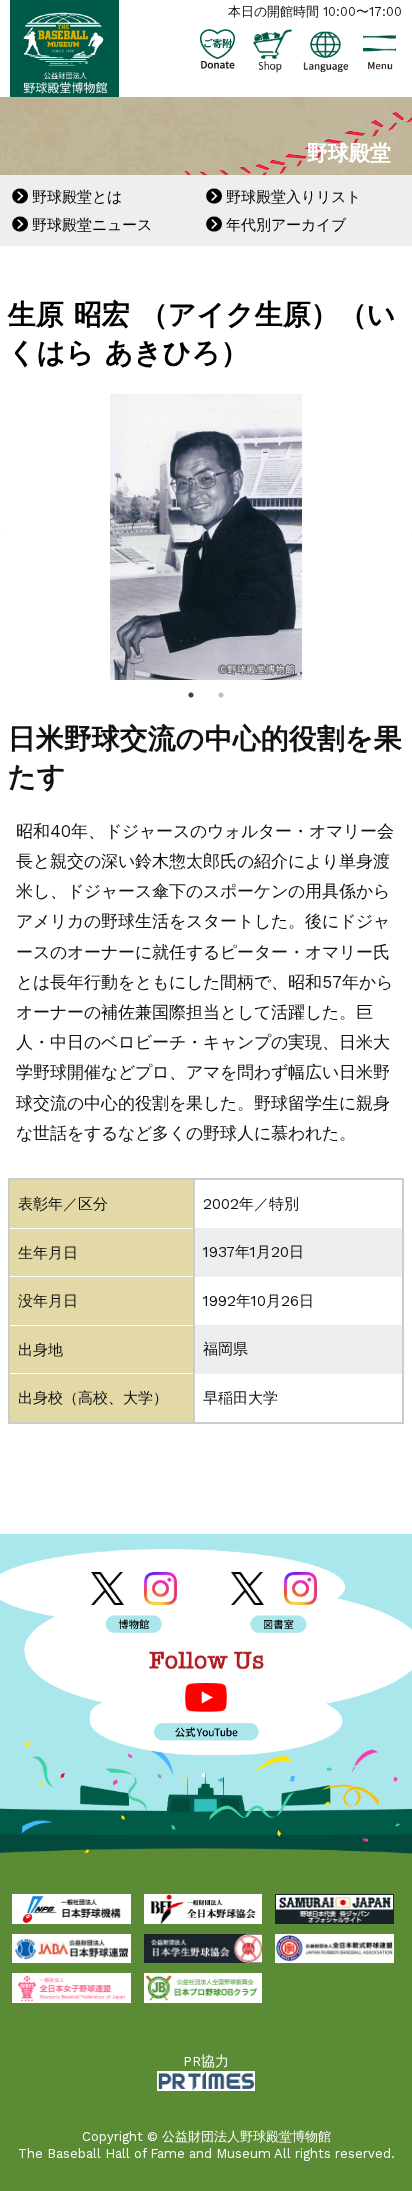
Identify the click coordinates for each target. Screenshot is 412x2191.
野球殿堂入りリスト (293, 197)
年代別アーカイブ (286, 225)
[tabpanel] (206, 537)
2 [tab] (221, 695)
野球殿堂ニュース (92, 225)
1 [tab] (191, 695)
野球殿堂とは (77, 197)
